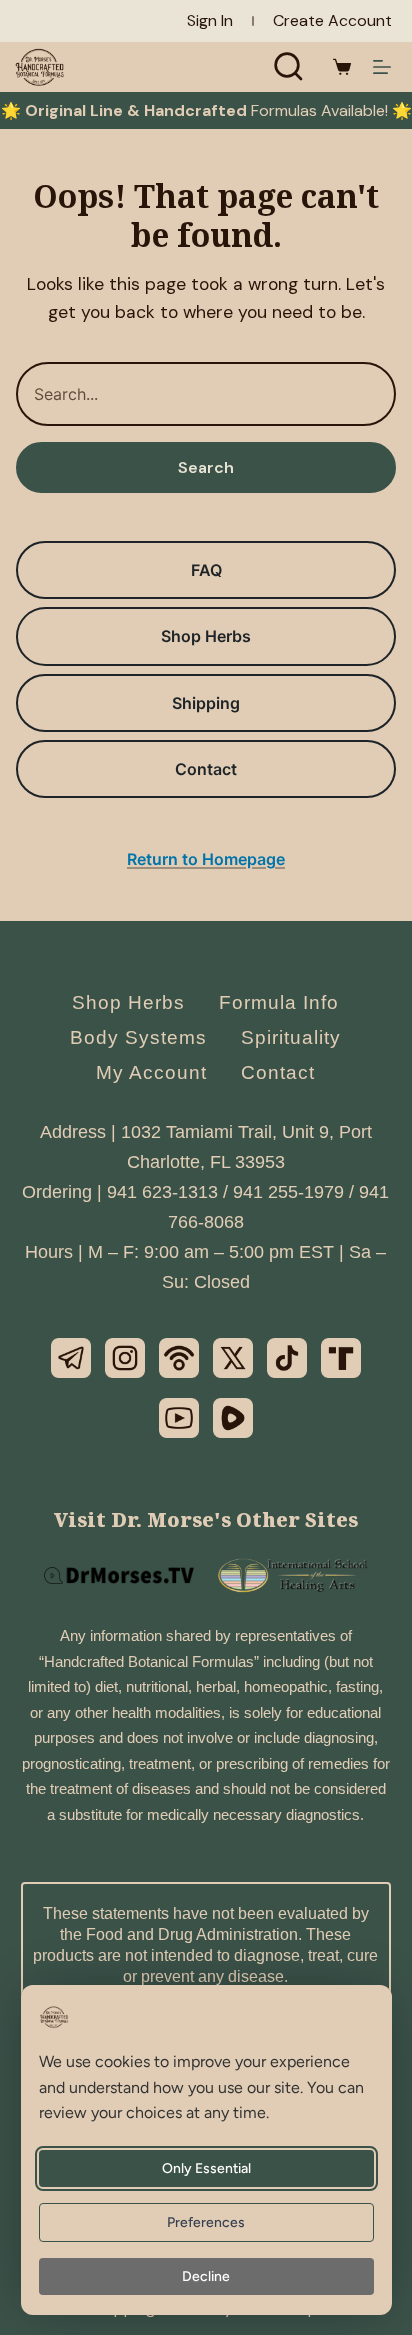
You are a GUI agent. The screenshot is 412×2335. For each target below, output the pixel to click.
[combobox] (206, 394)
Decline (207, 2276)
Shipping (206, 703)
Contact (206, 769)
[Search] (289, 67)
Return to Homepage (206, 859)
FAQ (206, 570)
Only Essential (206, 2168)
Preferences (207, 2222)
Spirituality (291, 1037)
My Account (151, 1072)
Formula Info (279, 1002)
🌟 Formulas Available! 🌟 (206, 110)
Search (206, 467)
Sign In (210, 20)
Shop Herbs (206, 636)
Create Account (332, 20)
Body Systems (138, 1037)
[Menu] (382, 67)
